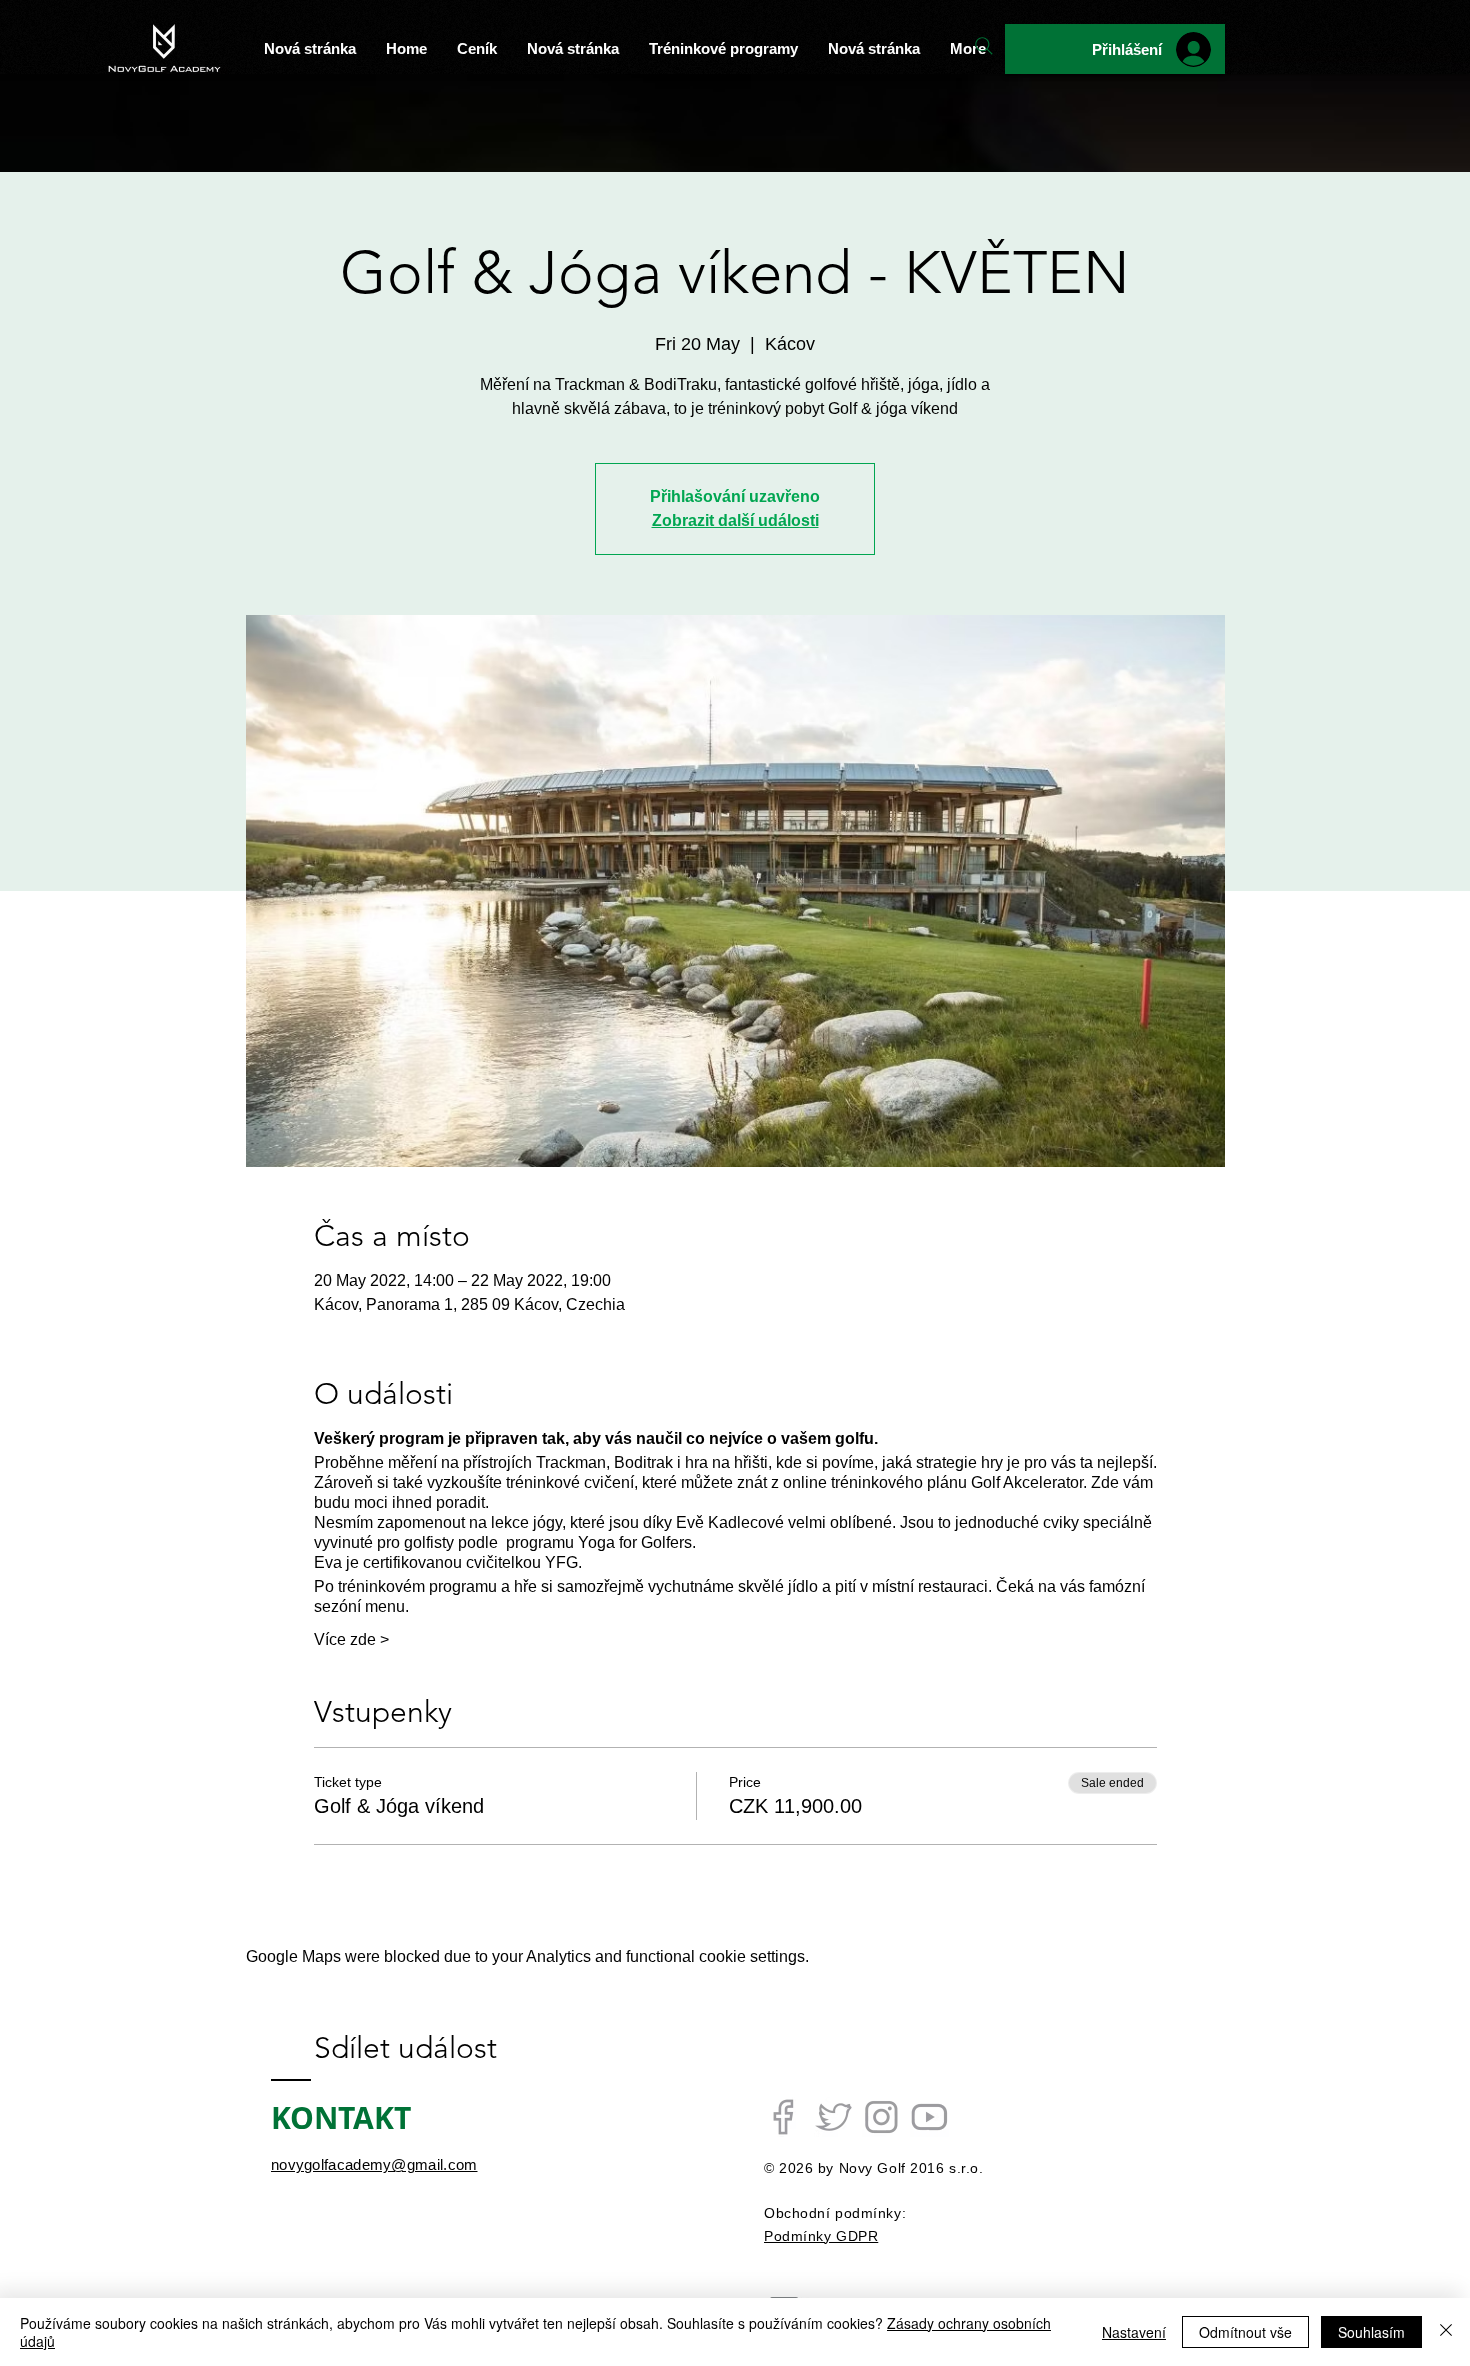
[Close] (1446, 2332)
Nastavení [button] (1134, 2332)
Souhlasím (1371, 2332)
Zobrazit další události (735, 520)
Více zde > (351, 1639)
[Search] (984, 46)
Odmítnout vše (1245, 2332)
